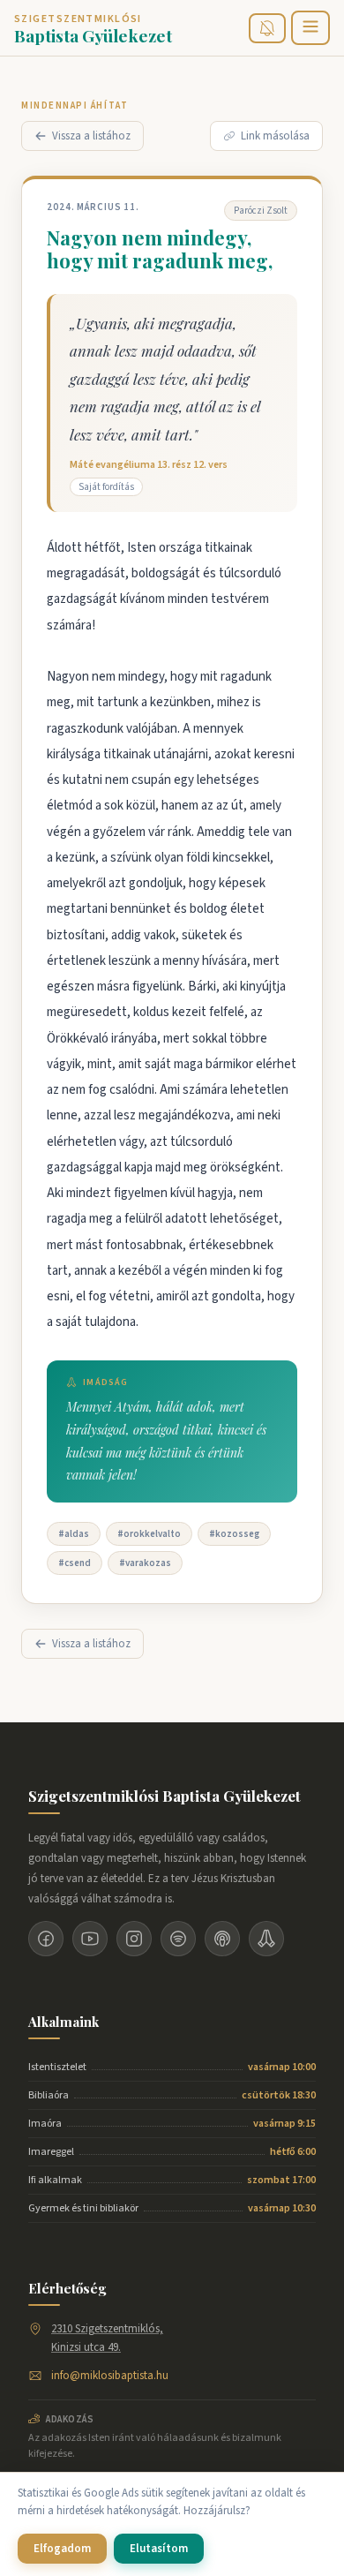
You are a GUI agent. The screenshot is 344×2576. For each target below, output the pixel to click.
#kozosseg (234, 1534)
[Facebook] (46, 1939)
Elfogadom (62, 2549)
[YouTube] (90, 1939)
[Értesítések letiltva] (267, 28)
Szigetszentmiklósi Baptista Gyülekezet (165, 1796)
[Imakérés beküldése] (266, 1939)
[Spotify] (178, 1939)
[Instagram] (134, 1939)
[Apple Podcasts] (222, 1939)
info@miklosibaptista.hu (110, 2376)
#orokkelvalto (149, 1534)
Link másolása (275, 136)
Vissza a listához (91, 136)
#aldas (74, 1534)
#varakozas (145, 1563)
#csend (75, 1563)
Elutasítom (159, 2549)
